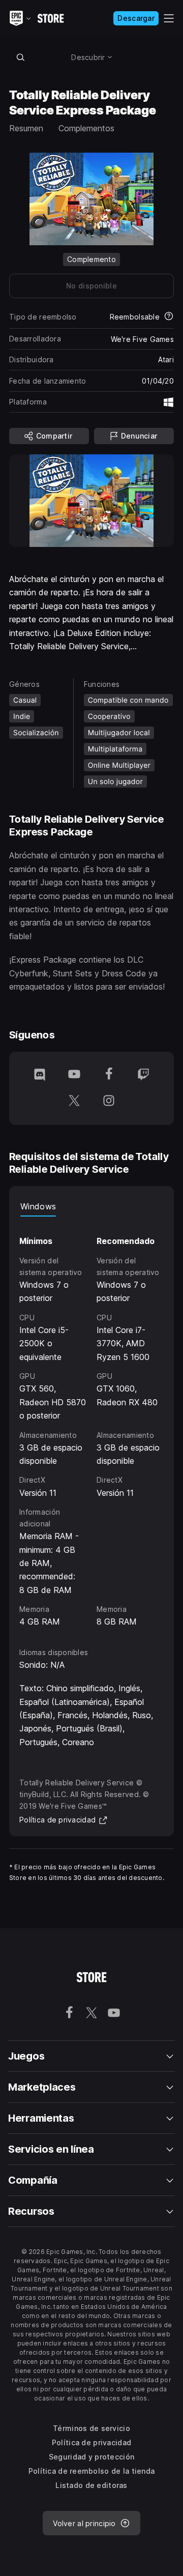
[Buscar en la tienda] (20, 57)
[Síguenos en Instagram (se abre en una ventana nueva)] (109, 1102)
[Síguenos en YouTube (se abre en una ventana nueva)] (74, 1075)
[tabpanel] (91, 1422)
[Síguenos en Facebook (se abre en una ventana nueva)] (109, 1075)
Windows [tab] (38, 1206)
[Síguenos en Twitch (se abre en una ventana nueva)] (143, 1075)
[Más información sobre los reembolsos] (169, 317)
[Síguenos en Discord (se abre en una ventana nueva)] (40, 1075)
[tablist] (91, 1206)
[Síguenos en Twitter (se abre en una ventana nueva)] (74, 1102)
